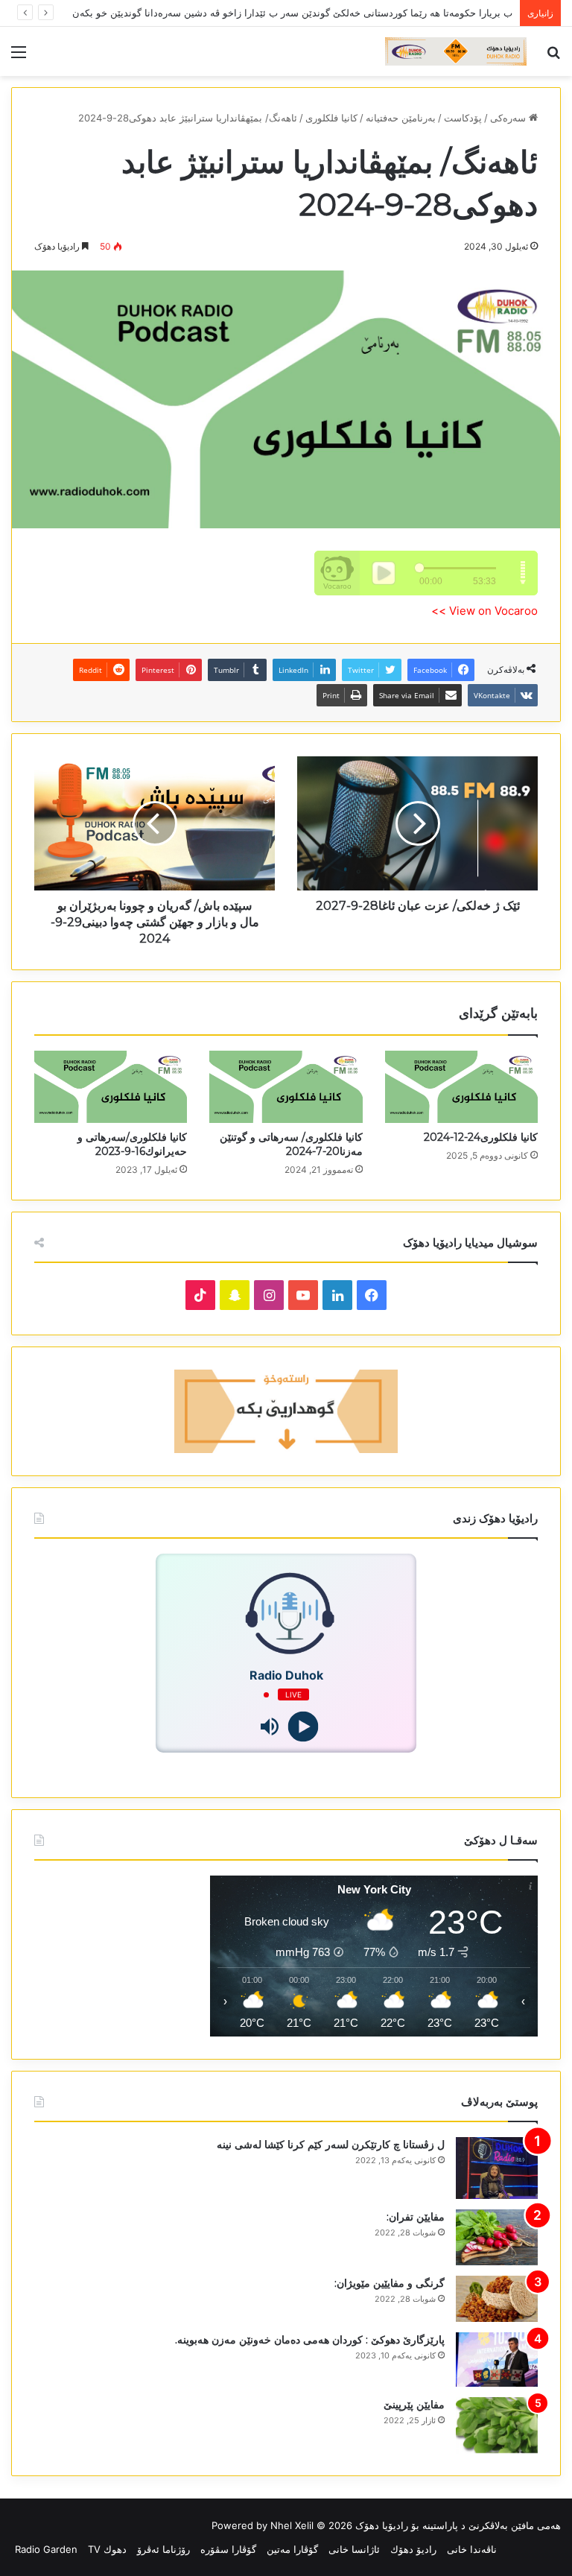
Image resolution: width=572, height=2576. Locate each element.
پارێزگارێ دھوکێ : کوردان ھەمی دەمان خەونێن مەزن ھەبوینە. (310, 2340)
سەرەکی (509, 118)
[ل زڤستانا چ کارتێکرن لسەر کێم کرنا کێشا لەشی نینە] (497, 2168)
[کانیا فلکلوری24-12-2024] (461, 1087)
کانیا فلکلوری (331, 118)
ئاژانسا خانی (354, 2549)
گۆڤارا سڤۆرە (228, 2549)
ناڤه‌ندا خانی (472, 2549)
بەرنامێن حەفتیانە (401, 118)
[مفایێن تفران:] (497, 2237)
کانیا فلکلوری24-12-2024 (481, 1137)
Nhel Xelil (292, 2525)
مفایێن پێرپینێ (414, 2405)
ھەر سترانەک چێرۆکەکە (465, 13)
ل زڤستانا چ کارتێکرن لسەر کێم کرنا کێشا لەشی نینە (331, 2145)
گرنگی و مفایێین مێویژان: (390, 2283)
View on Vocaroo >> (484, 611)
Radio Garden (46, 2549)
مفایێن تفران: (416, 2217)
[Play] (303, 1727)
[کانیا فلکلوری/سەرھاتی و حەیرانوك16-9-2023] (111, 1087)
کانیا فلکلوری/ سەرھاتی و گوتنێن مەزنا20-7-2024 (291, 1144)
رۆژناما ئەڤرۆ (163, 2549)
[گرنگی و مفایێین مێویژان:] (497, 2299)
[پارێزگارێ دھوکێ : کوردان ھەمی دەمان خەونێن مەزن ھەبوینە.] (497, 2360)
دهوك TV (107, 2549)
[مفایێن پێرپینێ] (497, 2425)
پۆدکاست (463, 118)
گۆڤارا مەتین (292, 2549)
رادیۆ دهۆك (413, 2549)
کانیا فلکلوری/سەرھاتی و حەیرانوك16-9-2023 (132, 1144)
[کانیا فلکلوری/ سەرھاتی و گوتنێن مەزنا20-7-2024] (286, 1087)
